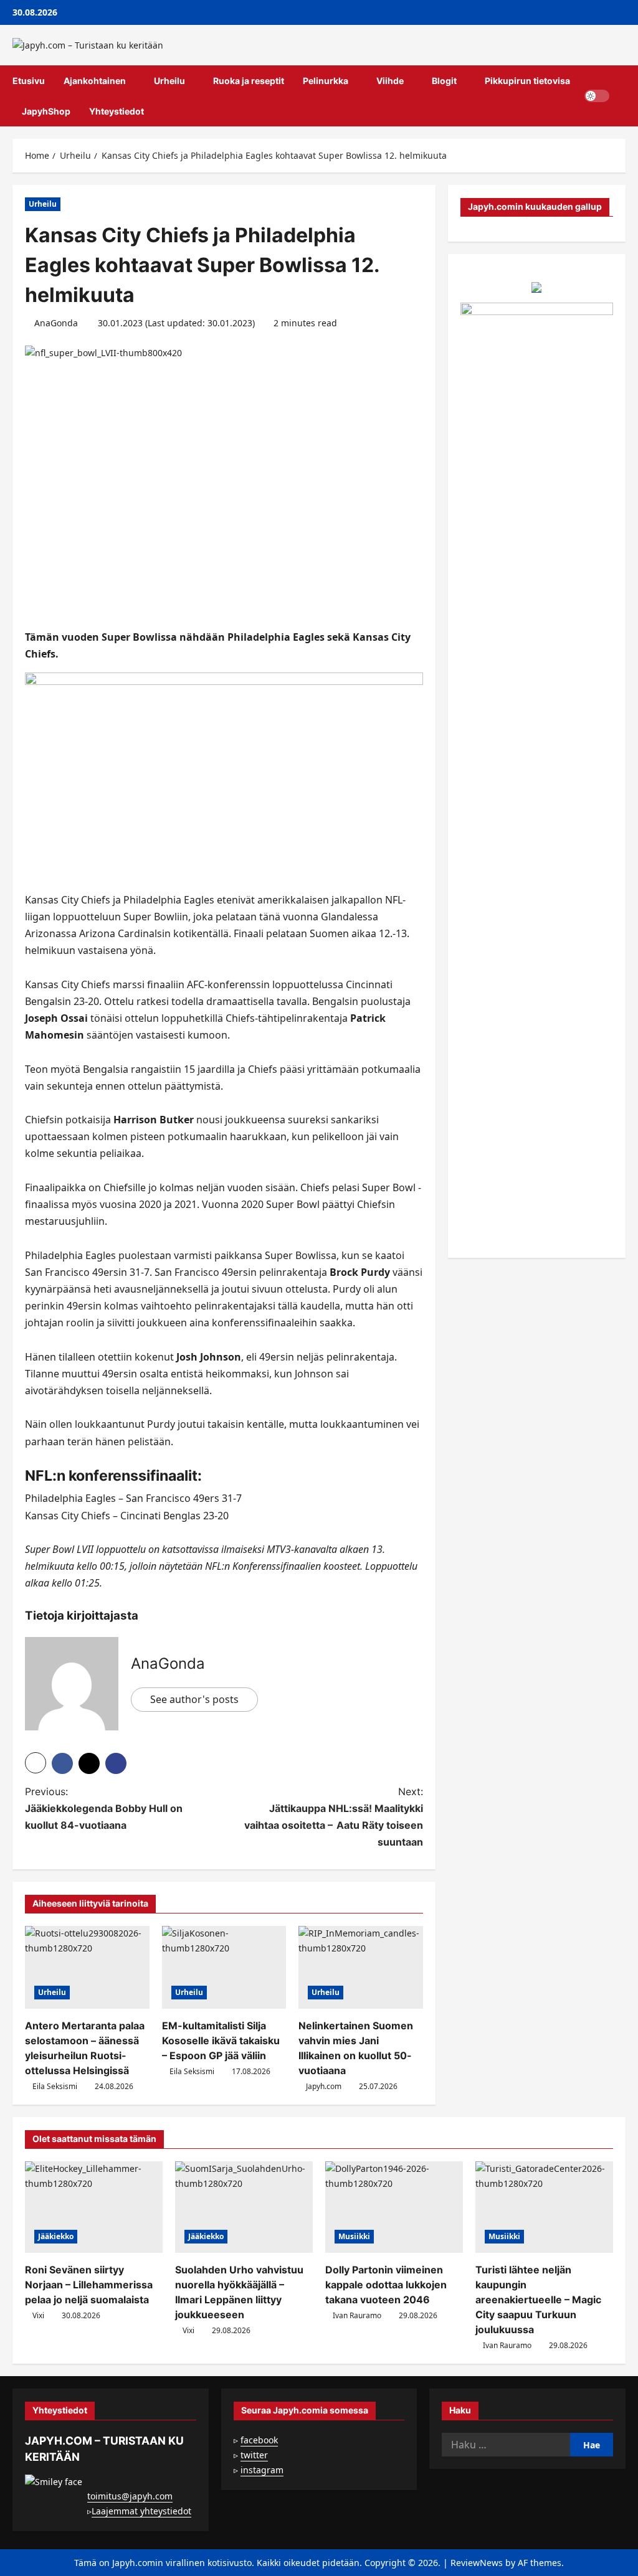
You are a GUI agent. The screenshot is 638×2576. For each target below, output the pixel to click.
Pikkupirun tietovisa (527, 81)
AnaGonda (56, 323)
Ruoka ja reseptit (249, 81)
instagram (262, 2470)
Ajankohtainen (95, 81)
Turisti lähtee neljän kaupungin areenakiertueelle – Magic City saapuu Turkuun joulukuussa (538, 2300)
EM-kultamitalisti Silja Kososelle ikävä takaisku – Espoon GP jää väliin (221, 2041)
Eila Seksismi (55, 2086)
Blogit (444, 81)
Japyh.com (324, 2086)
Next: (333, 1817)
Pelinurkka (326, 81)
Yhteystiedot (117, 111)
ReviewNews (477, 2563)
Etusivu (29, 81)
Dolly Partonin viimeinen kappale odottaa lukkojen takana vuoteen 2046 (386, 2285)
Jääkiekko (56, 2236)
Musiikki (354, 2236)
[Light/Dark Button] (597, 96)
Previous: (104, 1808)
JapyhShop (46, 111)
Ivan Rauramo (357, 2315)
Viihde (390, 81)
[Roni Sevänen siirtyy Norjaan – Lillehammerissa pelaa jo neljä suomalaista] (94, 2207)
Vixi (38, 2315)
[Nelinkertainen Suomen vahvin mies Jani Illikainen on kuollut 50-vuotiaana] (361, 1967)
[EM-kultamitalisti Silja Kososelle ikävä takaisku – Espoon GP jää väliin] (224, 1967)
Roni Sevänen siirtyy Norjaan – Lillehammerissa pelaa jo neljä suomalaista (89, 2285)
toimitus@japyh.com (130, 2496)
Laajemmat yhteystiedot (141, 2511)
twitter (254, 2455)
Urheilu (169, 81)
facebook (259, 2440)
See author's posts (194, 1699)
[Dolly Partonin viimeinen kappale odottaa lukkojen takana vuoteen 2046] (394, 2207)
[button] (622, 96)
